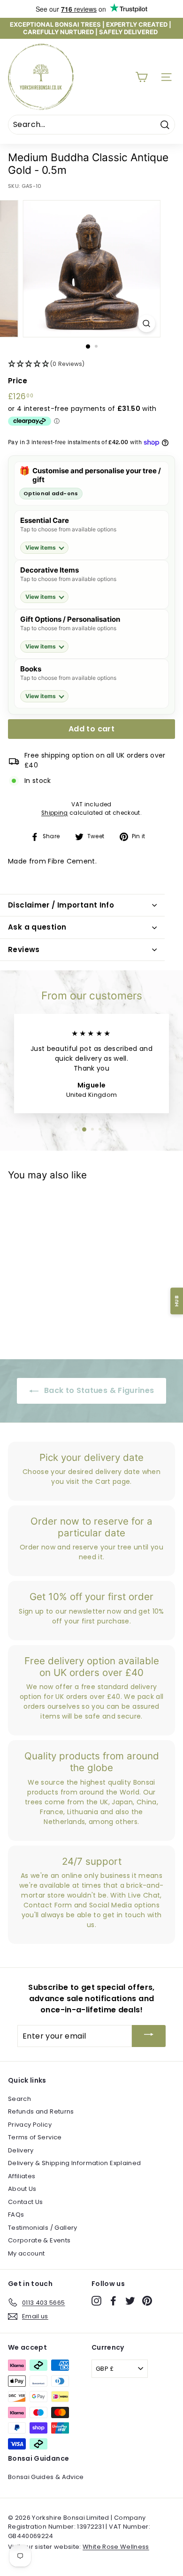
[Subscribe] (149, 2036)
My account (27, 2253)
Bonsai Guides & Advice (46, 2477)
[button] (91, 364)
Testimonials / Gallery (43, 2228)
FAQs (16, 2215)
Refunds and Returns (41, 2111)
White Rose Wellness (116, 2547)
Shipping (55, 813)
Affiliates (22, 2176)
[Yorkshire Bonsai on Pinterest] (147, 2301)
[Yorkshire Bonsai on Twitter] (130, 2301)
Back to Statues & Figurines (98, 1390)
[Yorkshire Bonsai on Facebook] (113, 2301)
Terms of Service (35, 2137)
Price (18, 381)
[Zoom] (146, 324)
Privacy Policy (30, 2125)
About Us (22, 2189)
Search (19, 2099)
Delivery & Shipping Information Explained (74, 2163)
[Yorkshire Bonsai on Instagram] (96, 2301)
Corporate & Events (39, 2240)
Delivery (21, 2150)
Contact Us (26, 2202)
